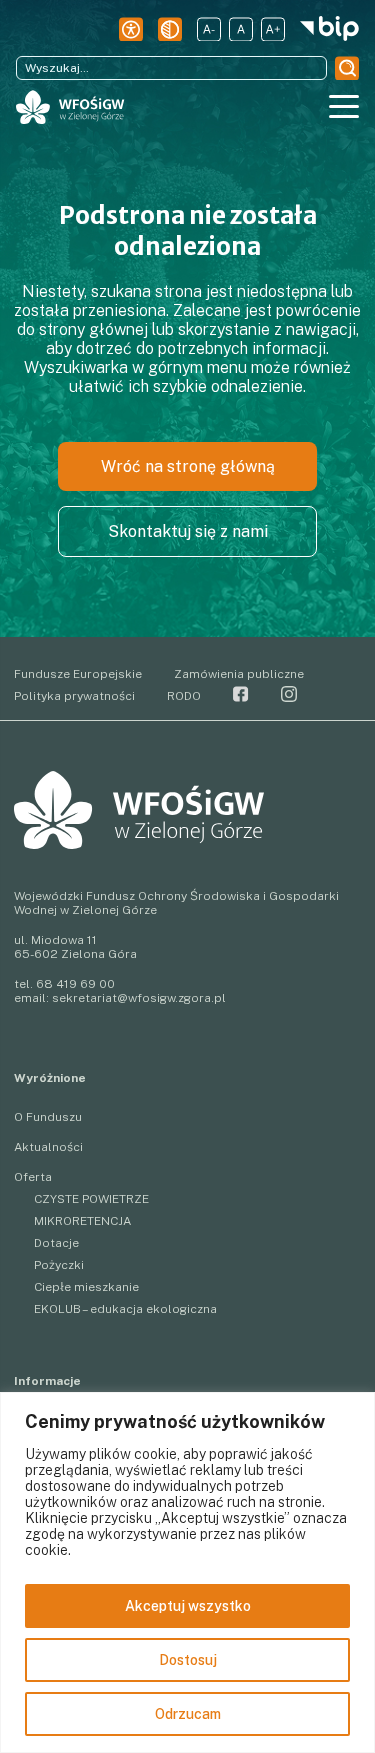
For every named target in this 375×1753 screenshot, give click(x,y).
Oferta (33, 1177)
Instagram (289, 694)
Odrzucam (188, 1714)
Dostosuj (188, 1660)
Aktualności (48, 1147)
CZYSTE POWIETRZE (91, 1199)
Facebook (241, 694)
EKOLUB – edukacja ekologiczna (125, 1309)
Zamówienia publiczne (239, 674)
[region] (187, 1572)
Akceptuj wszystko (188, 1606)
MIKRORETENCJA (82, 1221)
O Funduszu (48, 1117)
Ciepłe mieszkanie (86, 1287)
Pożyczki (59, 1265)
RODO (184, 696)
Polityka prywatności (74, 696)
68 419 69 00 (75, 984)
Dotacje (56, 1243)
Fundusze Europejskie (78, 674)
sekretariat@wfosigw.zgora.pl (139, 998)
